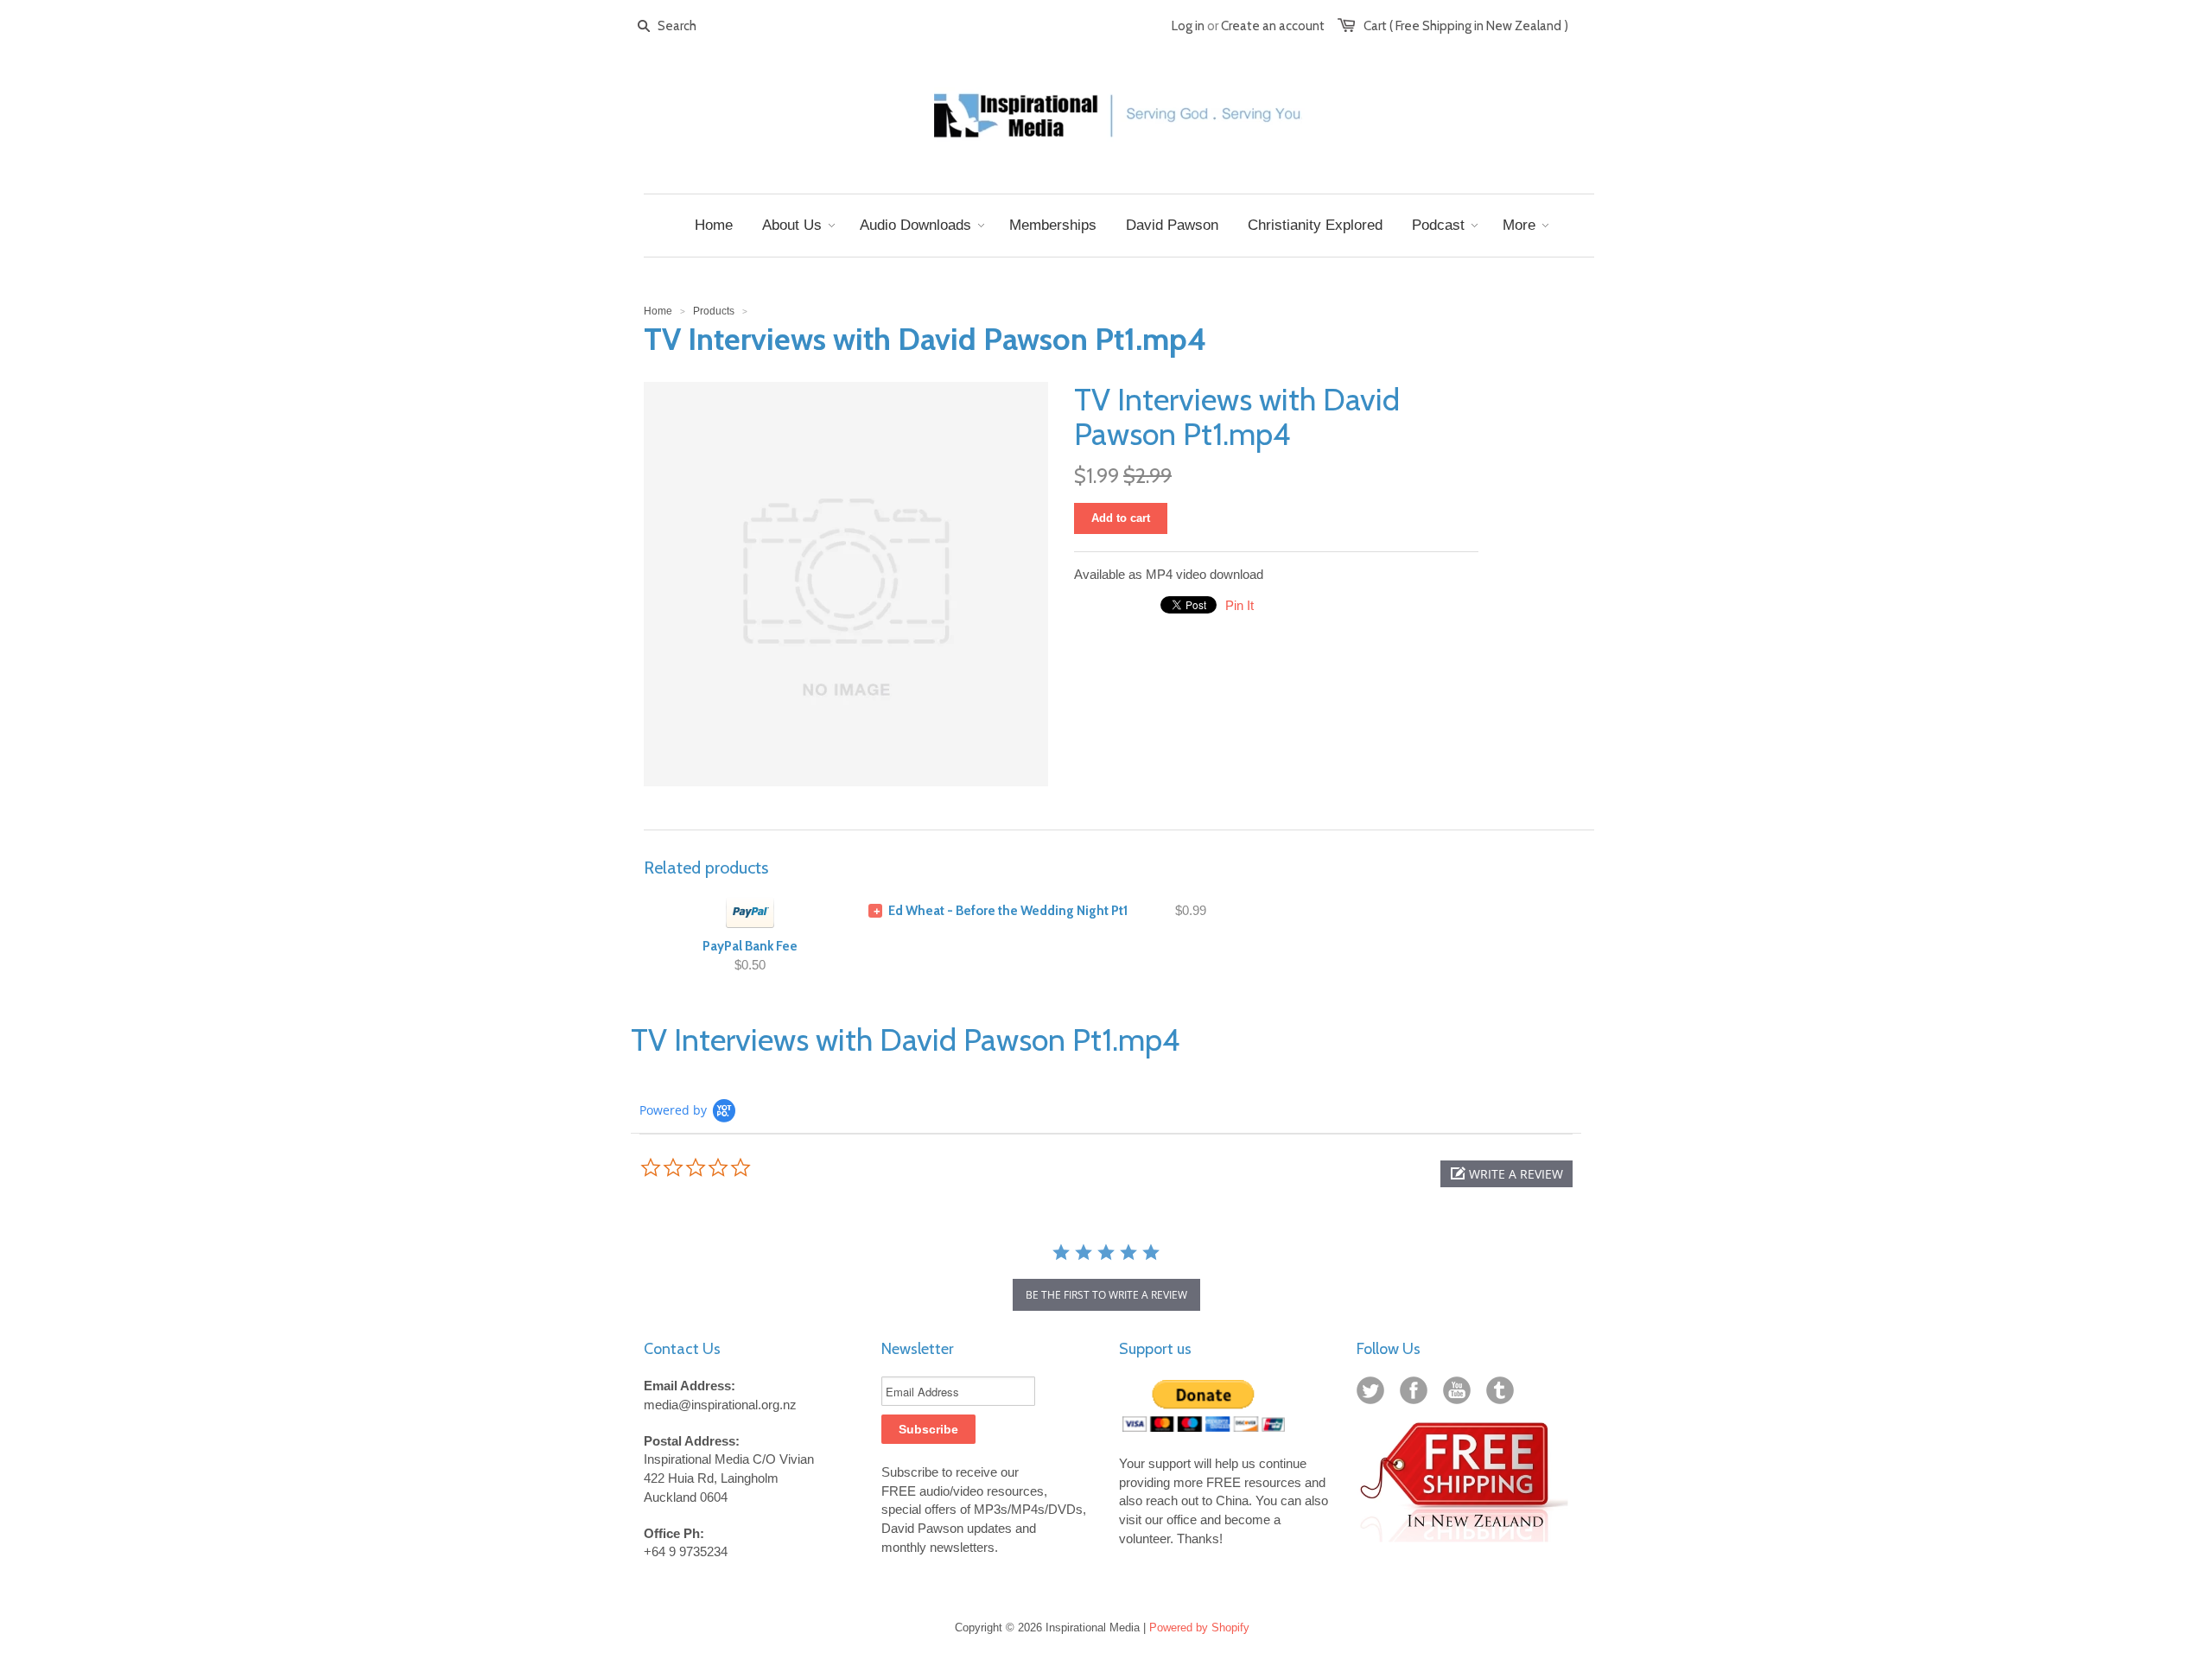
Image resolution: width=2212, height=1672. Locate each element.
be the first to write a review (1106, 1295)
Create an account (1273, 26)
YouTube (1460, 1394)
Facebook (1417, 1394)
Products (714, 311)
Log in (1188, 26)
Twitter (1374, 1394)
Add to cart (1121, 518)
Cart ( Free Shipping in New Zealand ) (1466, 26)
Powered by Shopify (1199, 1627)
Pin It (1239, 605)
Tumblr (1503, 1394)
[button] (1506, 1174)
